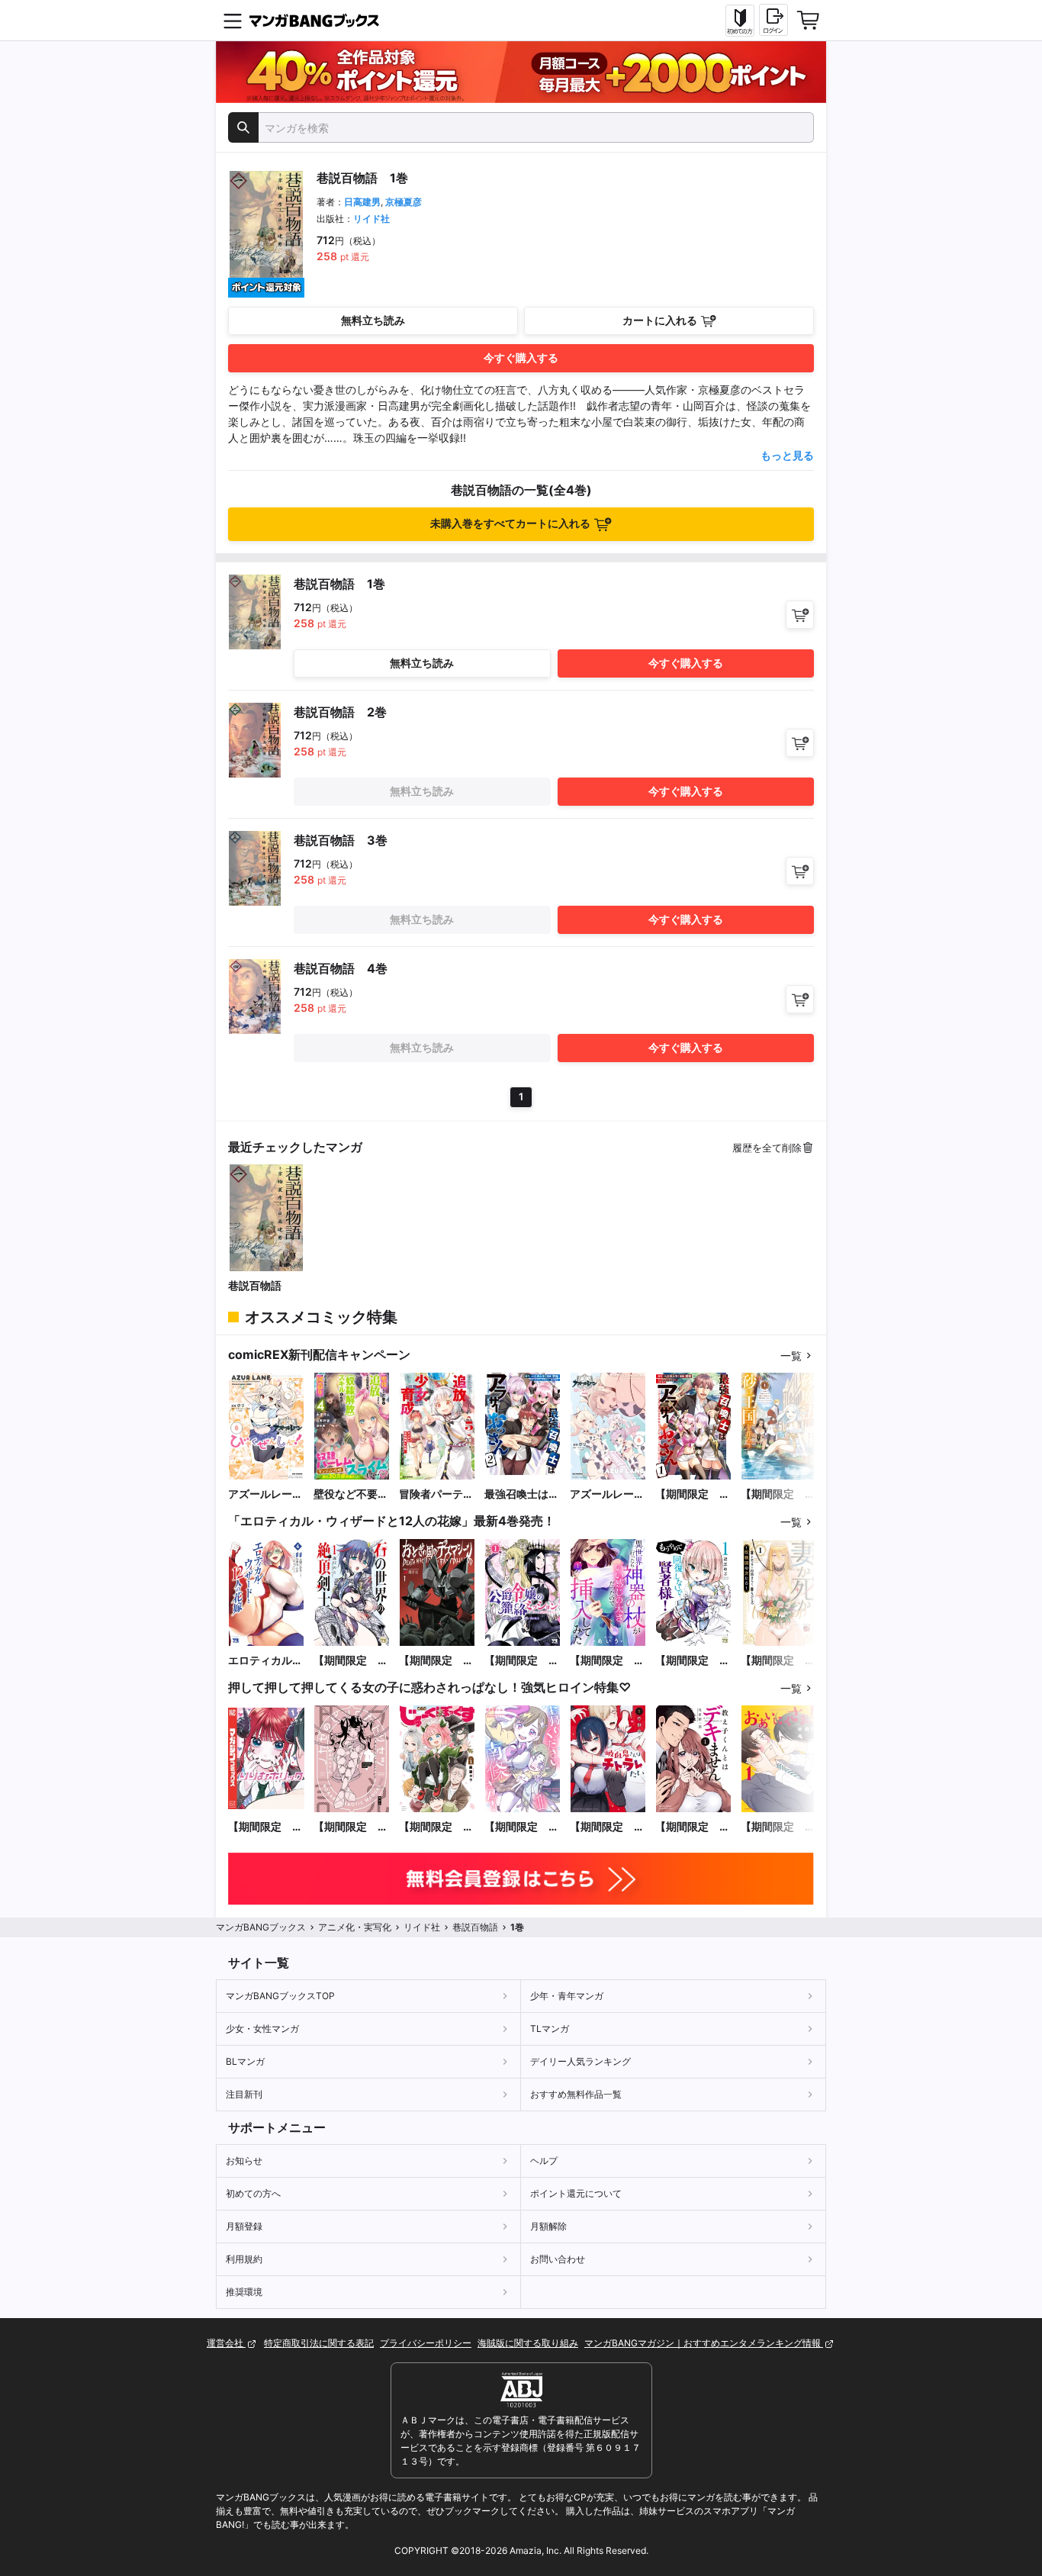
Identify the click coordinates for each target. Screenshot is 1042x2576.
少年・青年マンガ (567, 1996)
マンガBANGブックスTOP (280, 1996)
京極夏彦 (404, 202)
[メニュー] (233, 21)
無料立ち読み (373, 320)
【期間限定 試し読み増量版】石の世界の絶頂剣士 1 (351, 1661)
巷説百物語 (255, 1285)
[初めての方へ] (740, 21)
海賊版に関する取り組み (528, 2343)
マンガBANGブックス (261, 1927)
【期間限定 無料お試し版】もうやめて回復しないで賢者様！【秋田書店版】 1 (693, 1661)
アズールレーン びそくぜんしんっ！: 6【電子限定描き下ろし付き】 (266, 1494)
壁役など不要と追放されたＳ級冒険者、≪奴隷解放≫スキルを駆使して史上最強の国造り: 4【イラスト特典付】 (351, 1494)
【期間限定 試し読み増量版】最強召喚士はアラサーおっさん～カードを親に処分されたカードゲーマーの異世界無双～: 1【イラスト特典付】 (693, 1494)
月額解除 (548, 2226)
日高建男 (362, 202)
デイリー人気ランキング (580, 2061)
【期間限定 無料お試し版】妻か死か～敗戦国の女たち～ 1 (778, 1661)
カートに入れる (660, 320)
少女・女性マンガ (262, 2029)
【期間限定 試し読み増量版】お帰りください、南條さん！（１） (522, 1827)
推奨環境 (244, 2292)
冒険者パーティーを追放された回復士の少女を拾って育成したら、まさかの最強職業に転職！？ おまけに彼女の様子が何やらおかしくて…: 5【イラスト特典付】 (436, 1494)
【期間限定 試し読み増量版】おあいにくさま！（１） (778, 1827)
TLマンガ (550, 2029)
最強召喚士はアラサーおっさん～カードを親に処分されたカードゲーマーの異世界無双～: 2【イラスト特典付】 (522, 1494)
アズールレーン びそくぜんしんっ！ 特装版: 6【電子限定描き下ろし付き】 (608, 1494)
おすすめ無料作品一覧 (576, 2094)
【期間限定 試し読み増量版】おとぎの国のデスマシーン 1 (436, 1661)
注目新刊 (244, 2094)
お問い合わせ (558, 2259)
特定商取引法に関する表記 (319, 2343)
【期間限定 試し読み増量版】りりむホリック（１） (265, 1827)
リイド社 (371, 219)
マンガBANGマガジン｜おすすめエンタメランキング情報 (704, 2343)
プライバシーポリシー (426, 2343)
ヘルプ (544, 2161)
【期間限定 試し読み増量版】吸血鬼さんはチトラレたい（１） (607, 1827)
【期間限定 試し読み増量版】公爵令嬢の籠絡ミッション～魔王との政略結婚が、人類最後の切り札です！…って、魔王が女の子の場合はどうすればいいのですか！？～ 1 (522, 1661)
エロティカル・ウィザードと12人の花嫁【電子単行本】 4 (266, 1661)
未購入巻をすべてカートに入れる (510, 523)
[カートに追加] (800, 615)
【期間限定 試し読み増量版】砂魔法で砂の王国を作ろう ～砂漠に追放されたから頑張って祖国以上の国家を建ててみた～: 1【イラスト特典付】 (778, 1494)
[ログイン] (773, 20)
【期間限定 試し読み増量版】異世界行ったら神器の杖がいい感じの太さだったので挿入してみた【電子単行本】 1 (607, 1661)
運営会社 (226, 2343)
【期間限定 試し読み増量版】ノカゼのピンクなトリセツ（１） (351, 1827)
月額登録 (244, 2226)
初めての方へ (253, 2193)
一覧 (791, 1356)
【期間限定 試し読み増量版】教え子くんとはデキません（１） (693, 1827)
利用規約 (244, 2259)
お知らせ (244, 2161)
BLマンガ (245, 2061)
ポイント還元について (576, 2193)
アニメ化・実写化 (355, 1927)
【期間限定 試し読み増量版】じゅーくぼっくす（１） (436, 1827)
